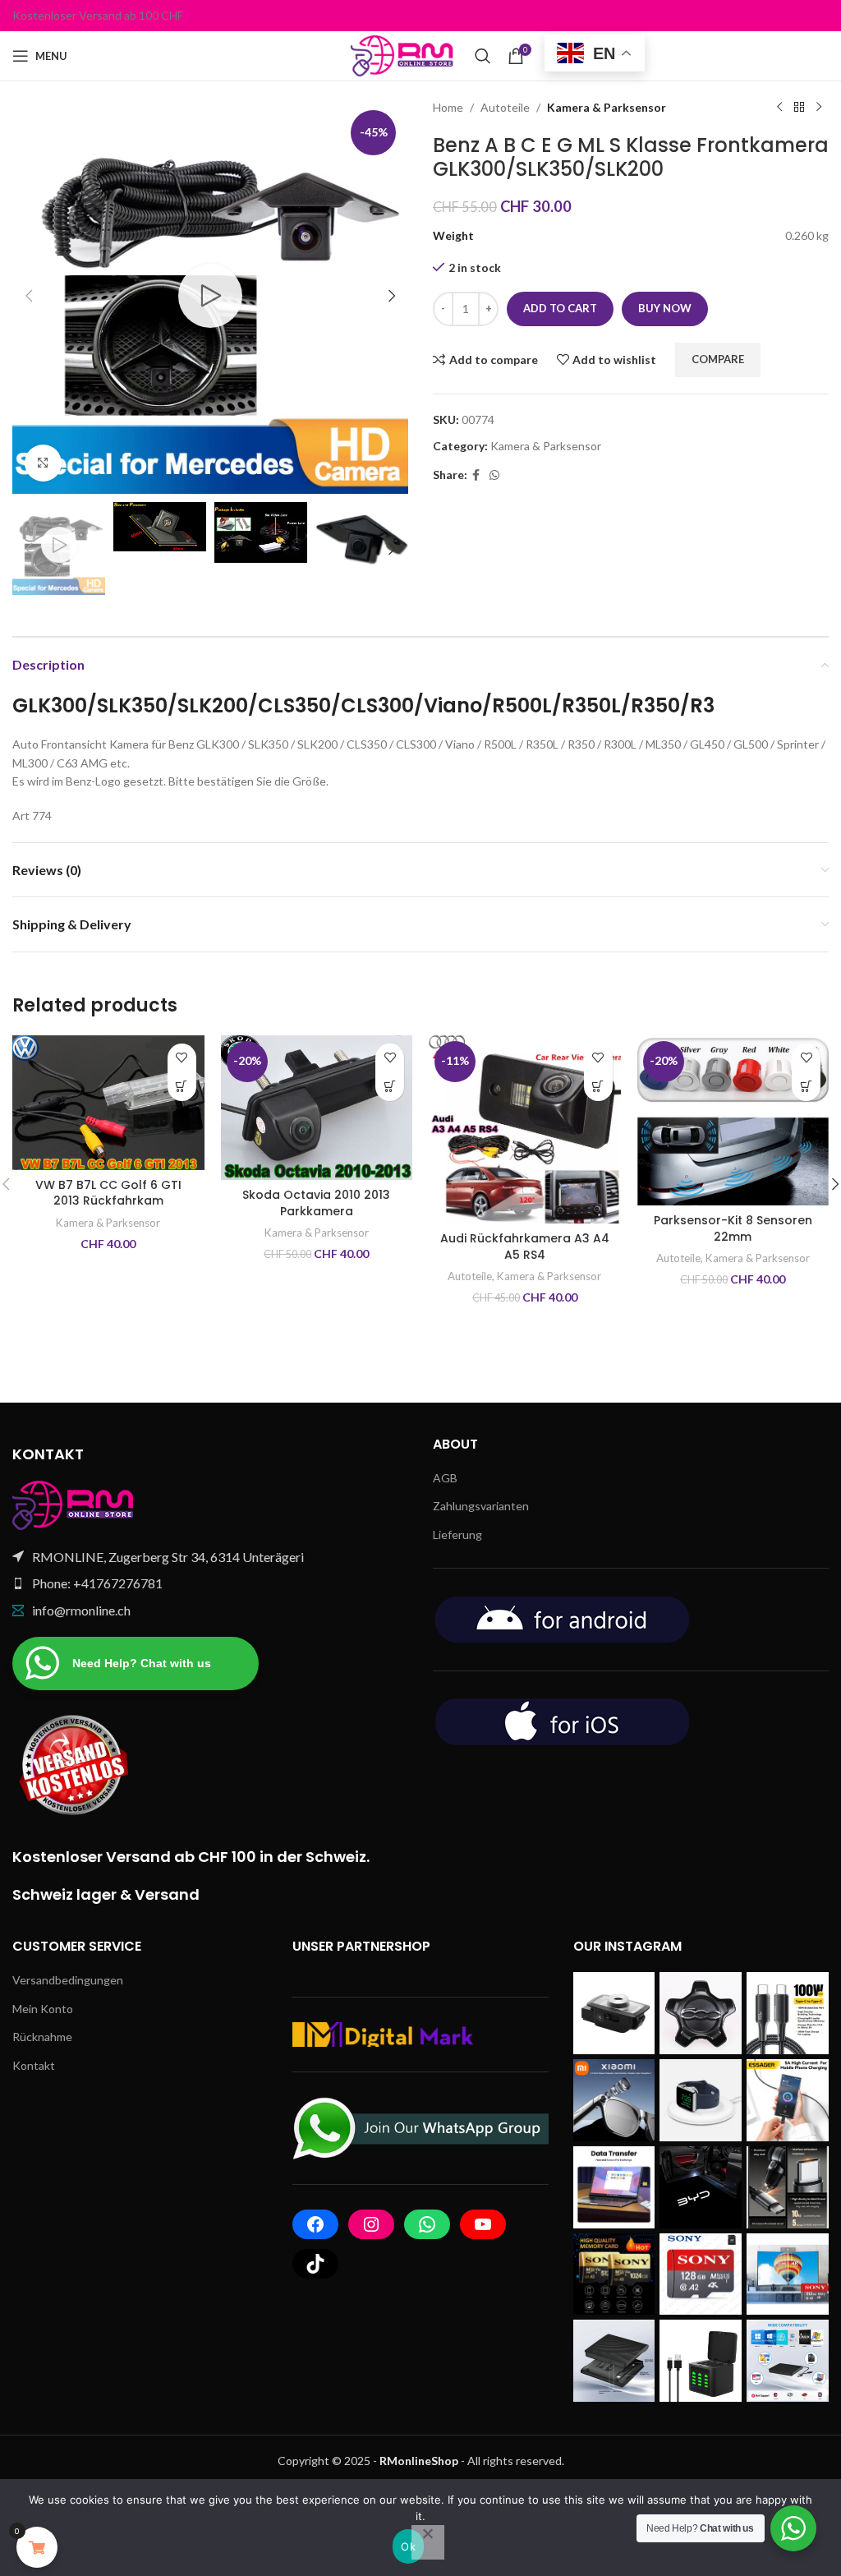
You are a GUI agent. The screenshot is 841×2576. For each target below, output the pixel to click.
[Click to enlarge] (43, 463)
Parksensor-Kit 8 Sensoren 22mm (733, 1228)
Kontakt (34, 2065)
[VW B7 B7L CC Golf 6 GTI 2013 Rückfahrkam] (108, 1103)
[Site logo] (404, 55)
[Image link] (74, 1503)
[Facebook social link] (476, 475)
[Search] (483, 56)
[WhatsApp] (427, 2224)
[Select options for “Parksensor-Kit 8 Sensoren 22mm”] (806, 1087)
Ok (408, 2546)
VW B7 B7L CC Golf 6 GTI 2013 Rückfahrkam (108, 1193)
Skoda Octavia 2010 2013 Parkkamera (316, 1203)
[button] (29, 296)
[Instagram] (371, 2224)
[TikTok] (315, 2264)
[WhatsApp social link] (494, 475)
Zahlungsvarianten (481, 1506)
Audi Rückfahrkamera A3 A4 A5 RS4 (525, 1247)
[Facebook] (315, 2224)
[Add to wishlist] (182, 1058)
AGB (445, 1478)
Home (448, 107)
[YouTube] (483, 2224)
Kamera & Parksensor (607, 107)
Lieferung (457, 1535)
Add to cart (560, 308)
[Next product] (819, 108)
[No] (428, 2542)
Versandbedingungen (68, 1980)
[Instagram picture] (614, 2013)
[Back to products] (799, 108)
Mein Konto (43, 2009)
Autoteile (505, 107)
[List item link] (210, 1583)
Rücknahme (42, 2037)
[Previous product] (779, 108)
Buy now (665, 308)
